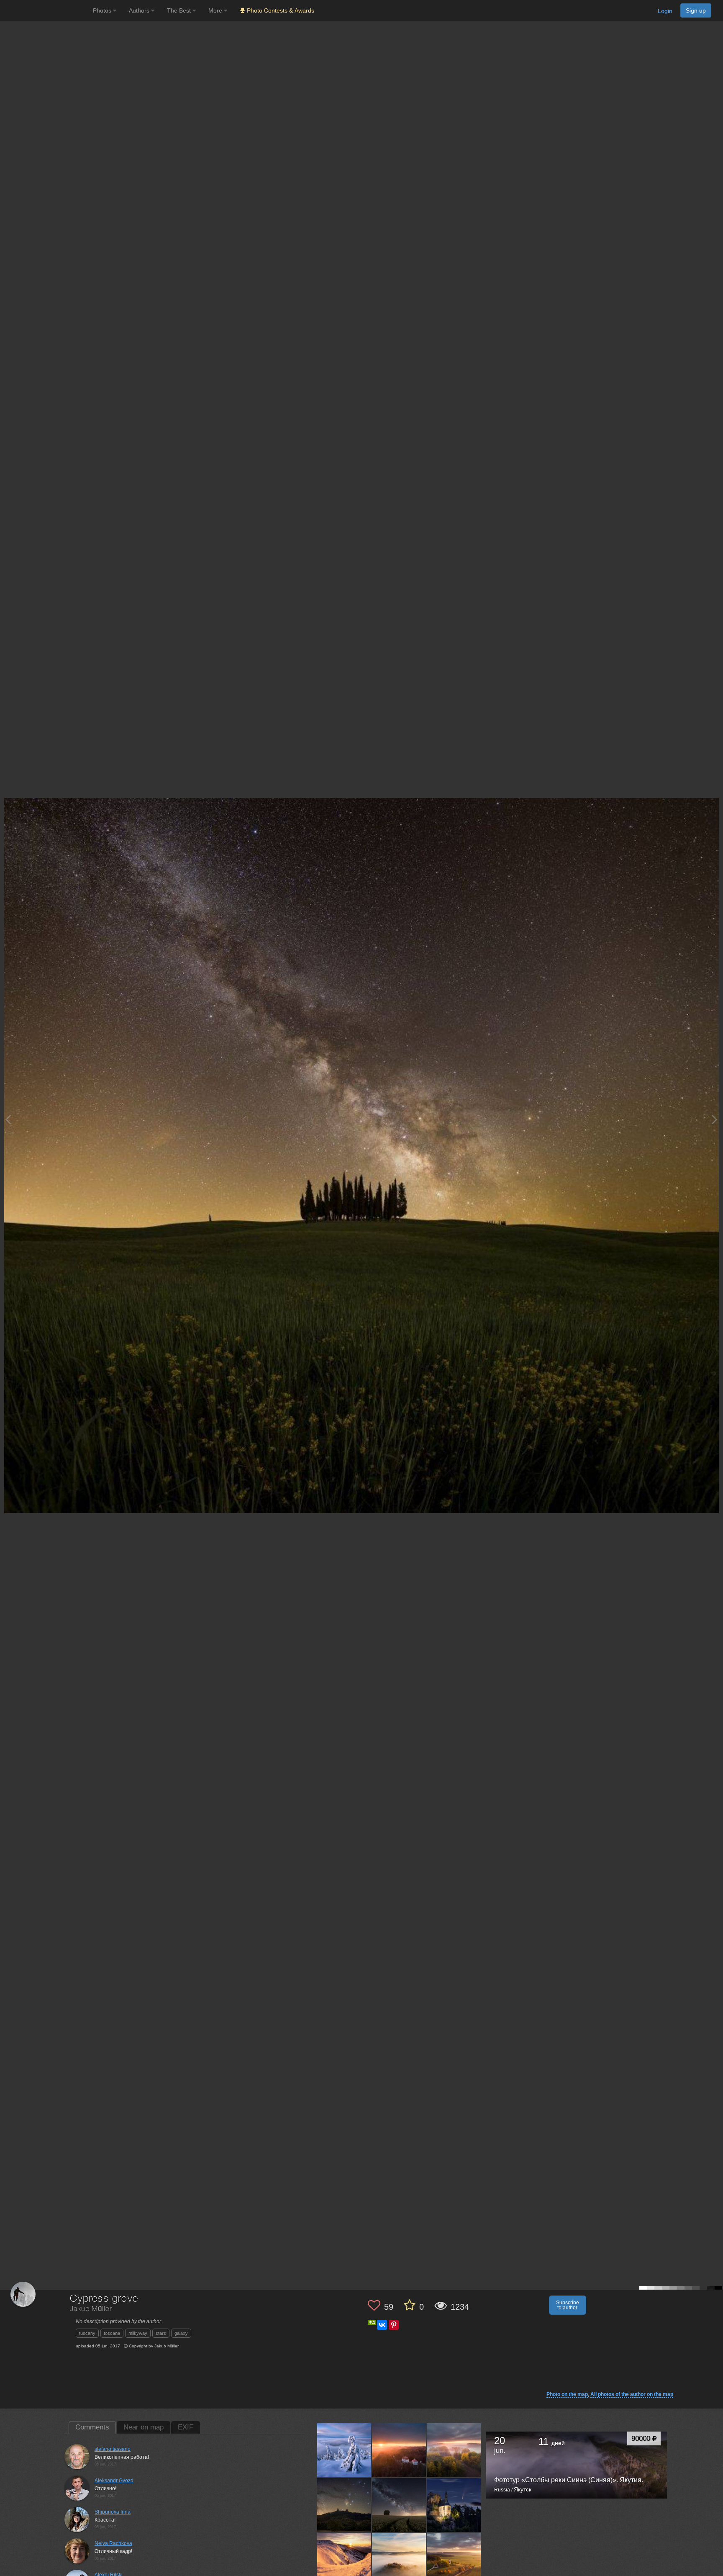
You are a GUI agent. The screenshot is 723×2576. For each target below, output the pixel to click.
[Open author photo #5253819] (454, 2450)
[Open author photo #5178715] (344, 2505)
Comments (92, 2427)
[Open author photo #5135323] (399, 2505)
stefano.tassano (113, 2449)
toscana (112, 2333)
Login (665, 11)
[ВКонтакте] (382, 2325)
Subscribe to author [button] (568, 2305)
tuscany (87, 2333)
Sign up (696, 10)
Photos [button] (103, 10)
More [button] (216, 10)
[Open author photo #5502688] (344, 2450)
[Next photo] (715, 1119)
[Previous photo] (8, 1119)
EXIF (186, 2427)
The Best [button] (180, 10)
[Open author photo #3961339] (399, 2560)
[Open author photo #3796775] (454, 2560)
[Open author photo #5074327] (454, 2505)
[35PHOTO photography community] (45, 11)
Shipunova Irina (113, 2512)
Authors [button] (140, 10)
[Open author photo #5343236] (399, 2450)
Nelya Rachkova (113, 2543)
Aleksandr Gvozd (114, 2481)
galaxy (181, 2333)
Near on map (144, 2427)
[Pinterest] (394, 2325)
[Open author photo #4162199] (344, 2560)
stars (161, 2333)
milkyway (138, 2333)
